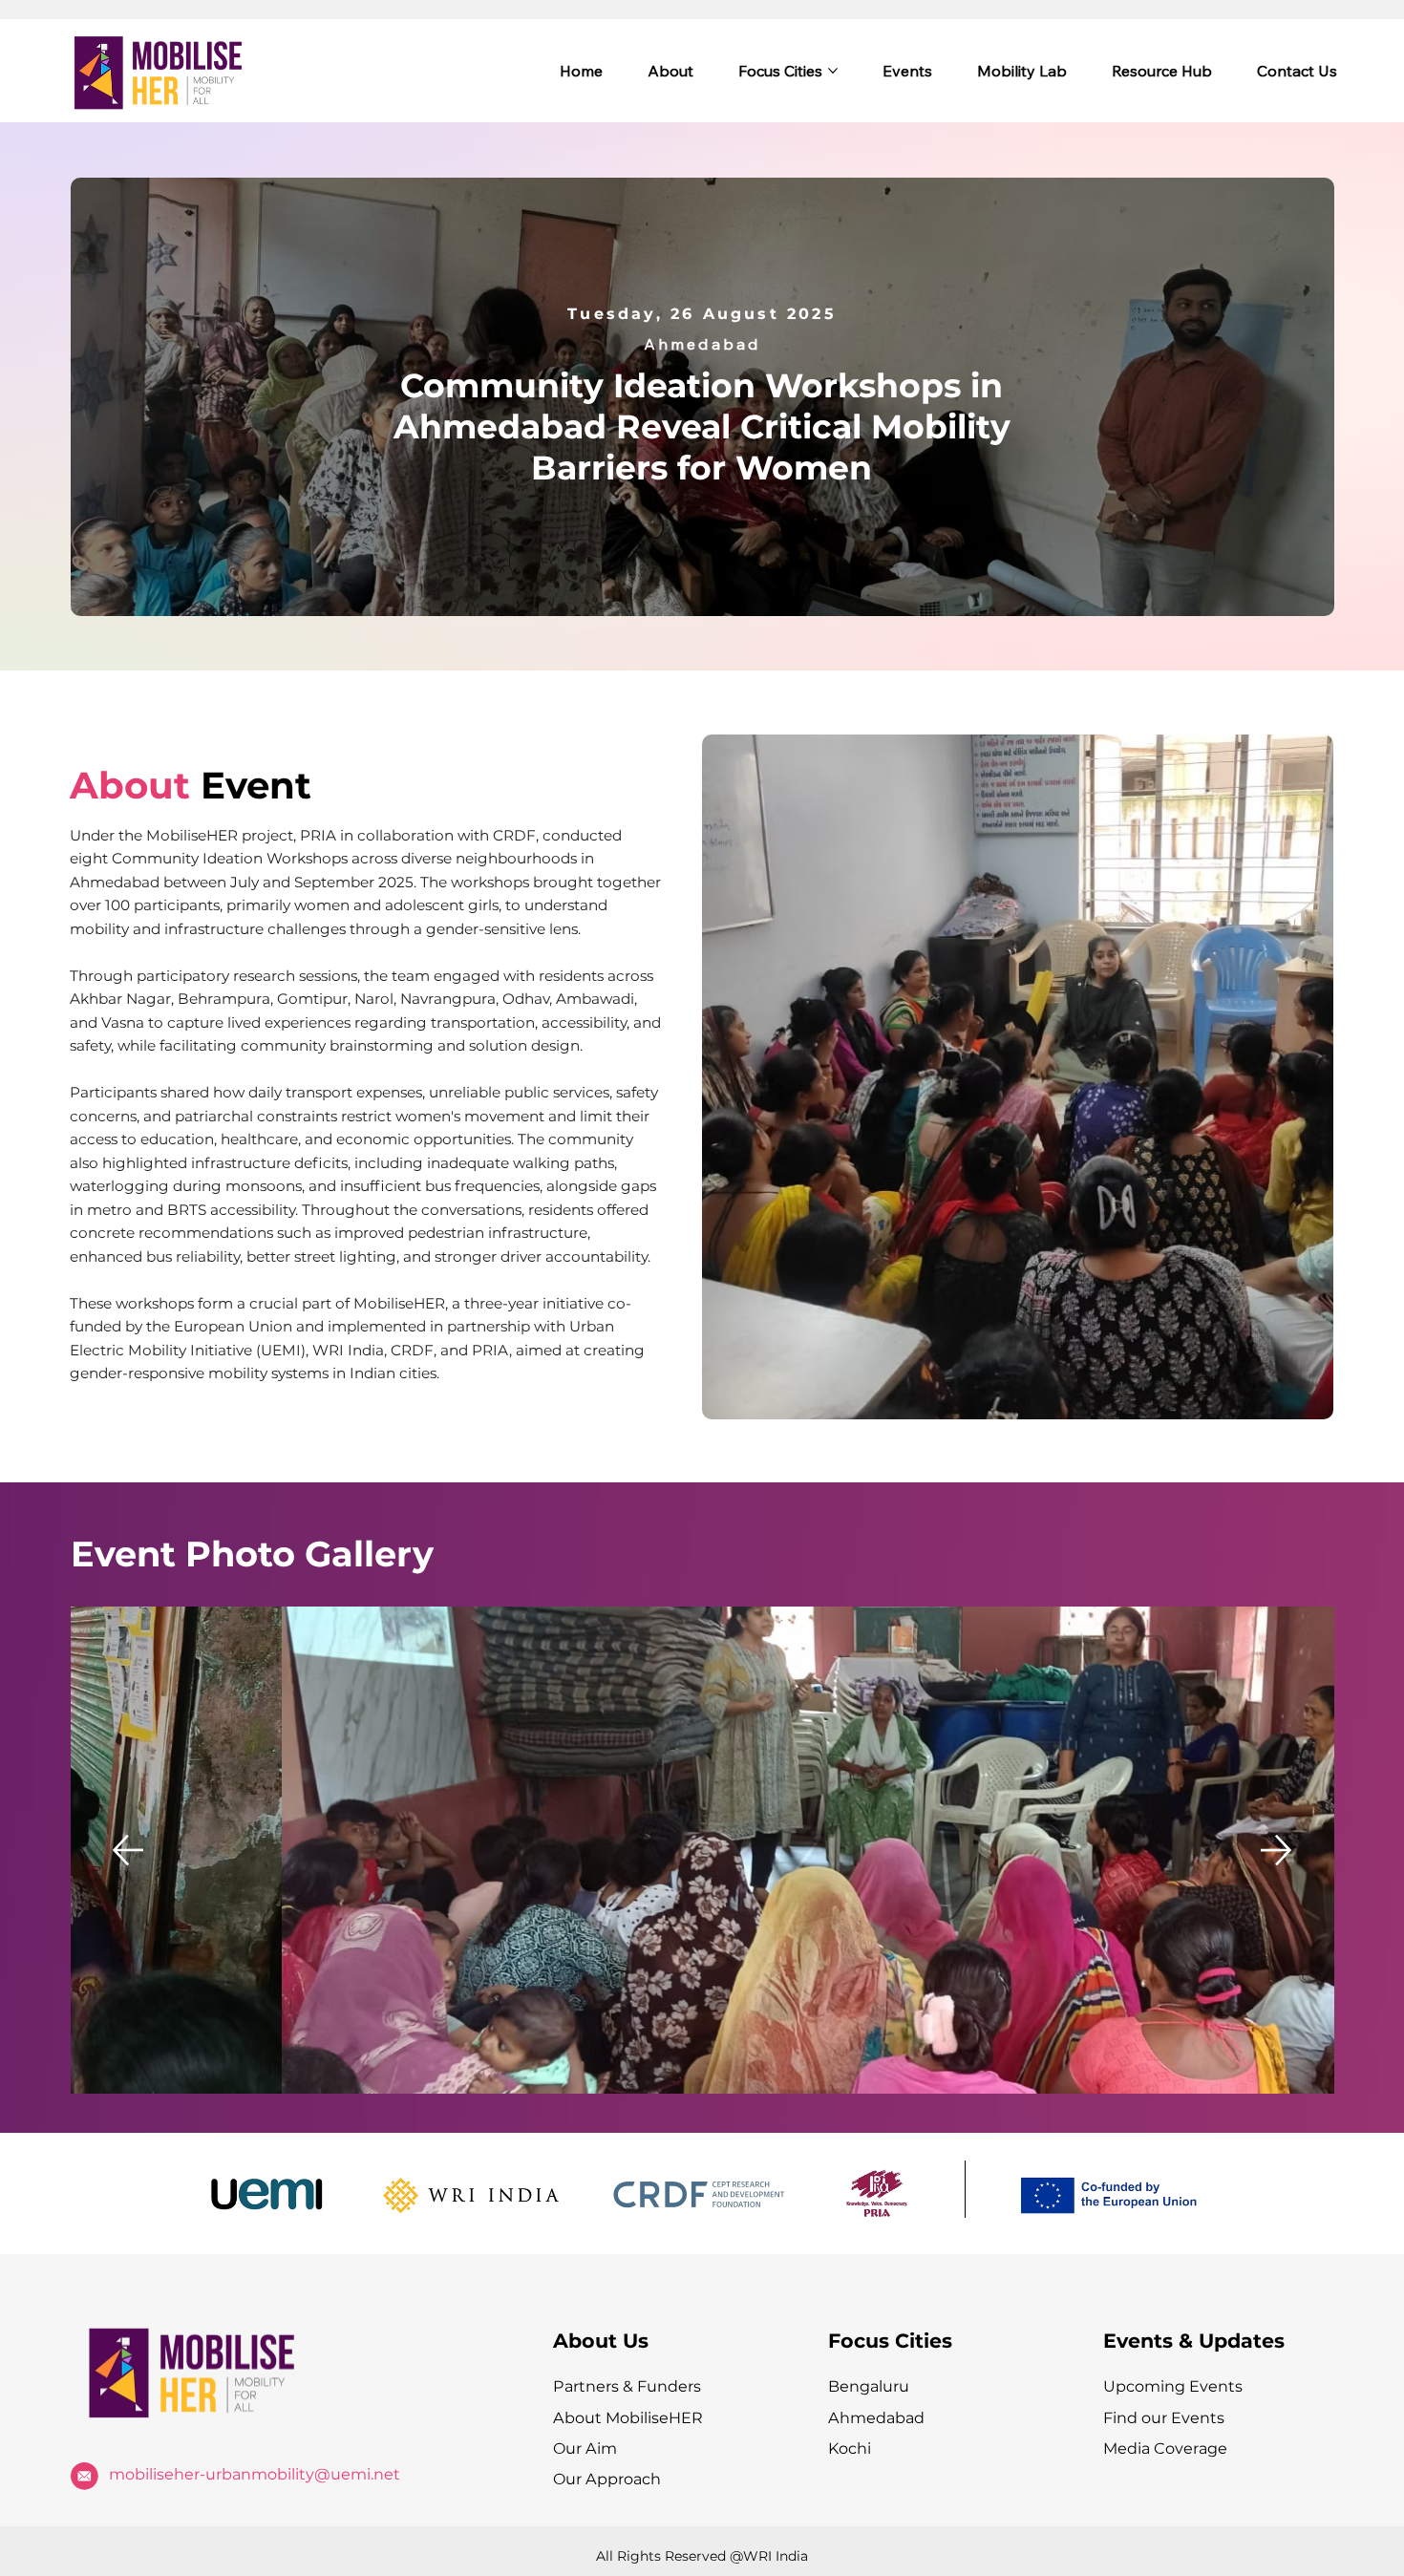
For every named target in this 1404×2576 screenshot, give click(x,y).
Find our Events (1164, 2417)
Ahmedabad (876, 2417)
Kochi (850, 2448)
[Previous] (128, 1850)
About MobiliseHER (628, 2417)
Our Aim (585, 2448)
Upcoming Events (1173, 2386)
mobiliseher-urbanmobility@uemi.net (255, 2474)
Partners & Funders (627, 2386)
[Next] (1276, 1850)
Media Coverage (1165, 2448)
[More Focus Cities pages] (833, 71)
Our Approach (607, 2479)
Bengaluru (869, 2386)
